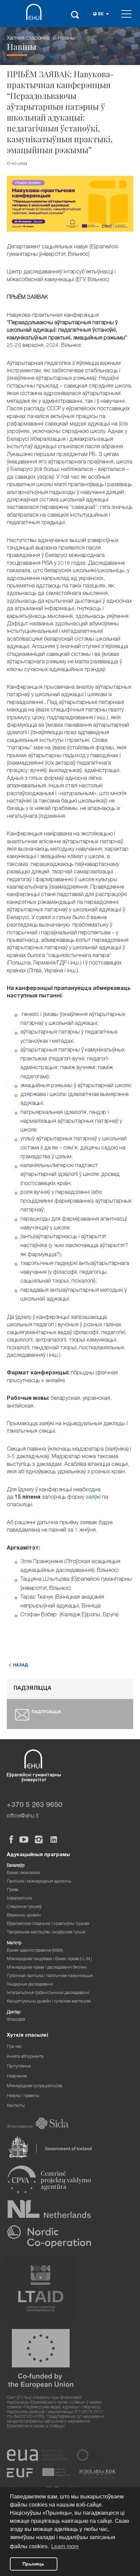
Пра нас (14, 2047)
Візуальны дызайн (24, 1916)
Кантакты (16, 2106)
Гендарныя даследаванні (30, 1985)
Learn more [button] (65, 2546)
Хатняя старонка (28, 39)
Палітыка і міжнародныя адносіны (39, 1882)
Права (13, 1890)
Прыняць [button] (33, 2564)
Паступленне (19, 2067)
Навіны (66, 39)
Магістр (14, 1943)
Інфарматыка (19, 1899)
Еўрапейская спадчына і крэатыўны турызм (48, 1924)
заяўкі (94, 1498)
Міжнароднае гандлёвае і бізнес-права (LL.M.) (49, 1959)
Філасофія (16, 2020)
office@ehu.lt (23, 1816)
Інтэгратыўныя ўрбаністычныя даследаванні (48, 1993)
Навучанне (17, 2076)
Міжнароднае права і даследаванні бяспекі (47, 1968)
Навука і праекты (23, 2096)
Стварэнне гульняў (24, 1907)
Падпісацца (46, 1712)
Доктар (14, 2012)
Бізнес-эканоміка (23, 1873)
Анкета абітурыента (25, 2057)
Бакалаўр (16, 1866)
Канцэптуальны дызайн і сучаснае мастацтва (49, 2002)
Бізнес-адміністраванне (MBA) (35, 1951)
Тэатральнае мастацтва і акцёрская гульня (46, 1933)
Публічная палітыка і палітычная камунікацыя (50, 1976)
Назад (21, 1666)
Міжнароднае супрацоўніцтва (34, 2086)
